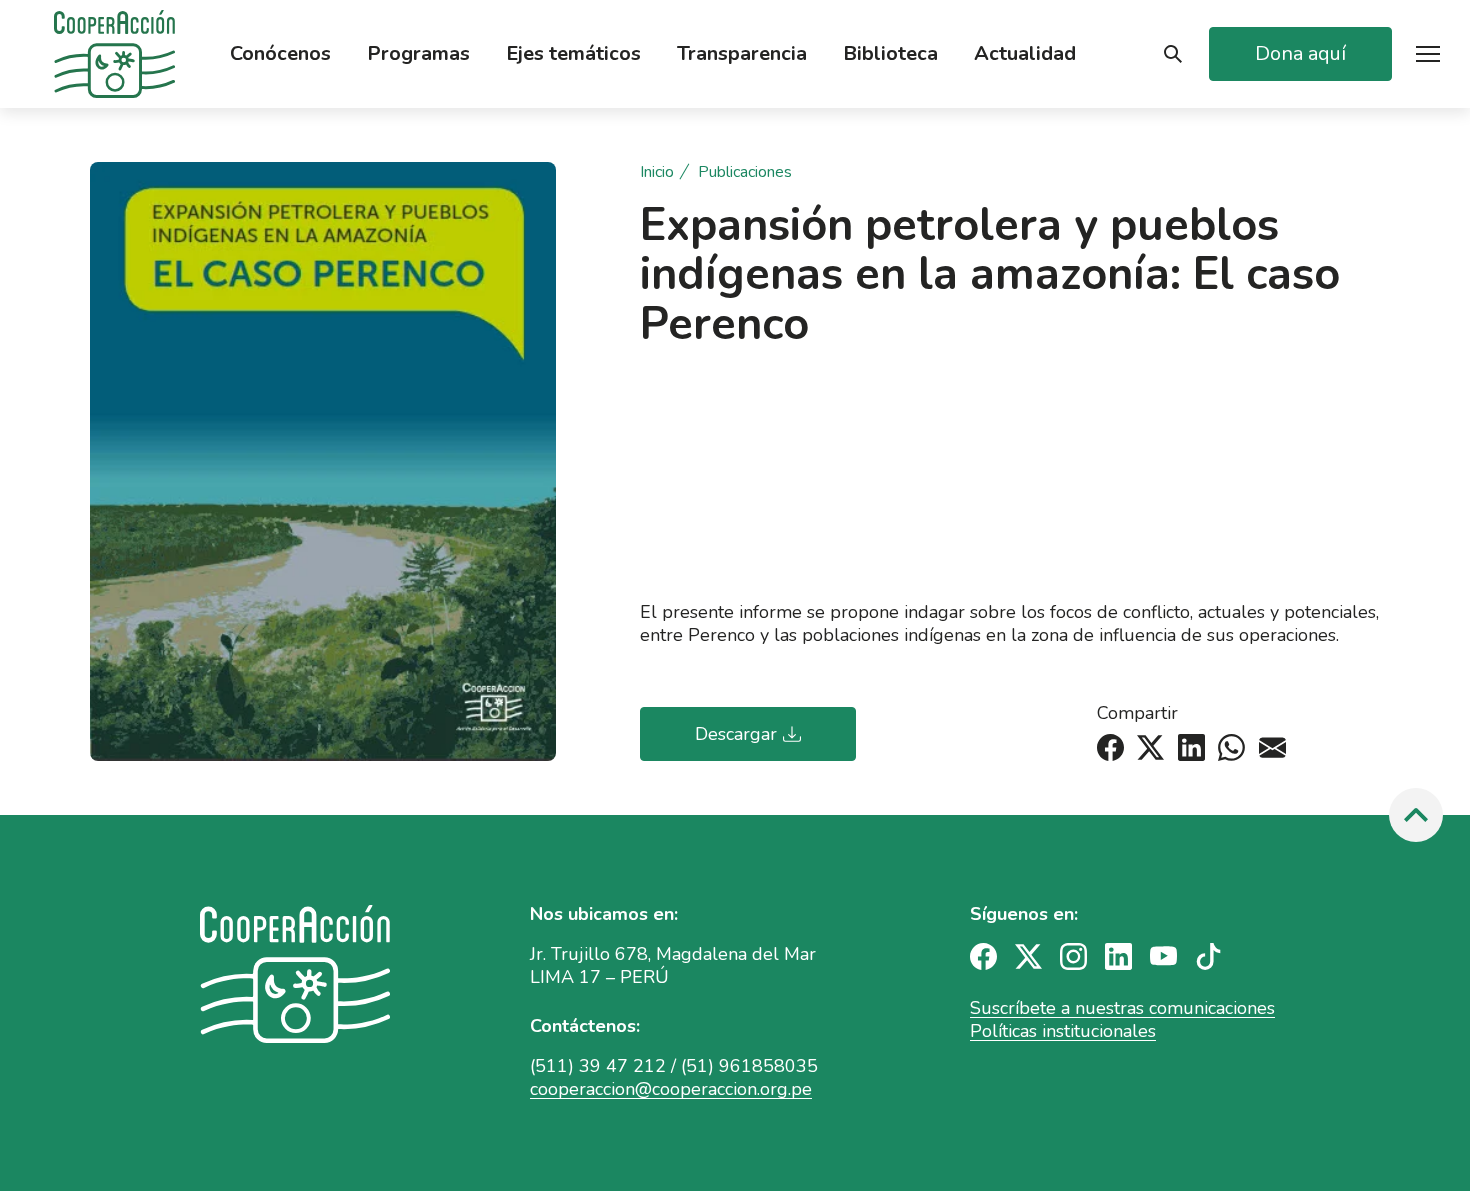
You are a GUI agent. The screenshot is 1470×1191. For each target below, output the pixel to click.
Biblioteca (890, 54)
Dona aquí (1300, 53)
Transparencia (742, 54)
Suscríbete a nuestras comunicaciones (1122, 1008)
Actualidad (1025, 54)
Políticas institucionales (1063, 1031)
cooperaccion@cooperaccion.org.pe (671, 1089)
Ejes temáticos (573, 54)
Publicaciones (745, 172)
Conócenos (280, 54)
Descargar (736, 734)
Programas (418, 54)
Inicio (657, 172)
